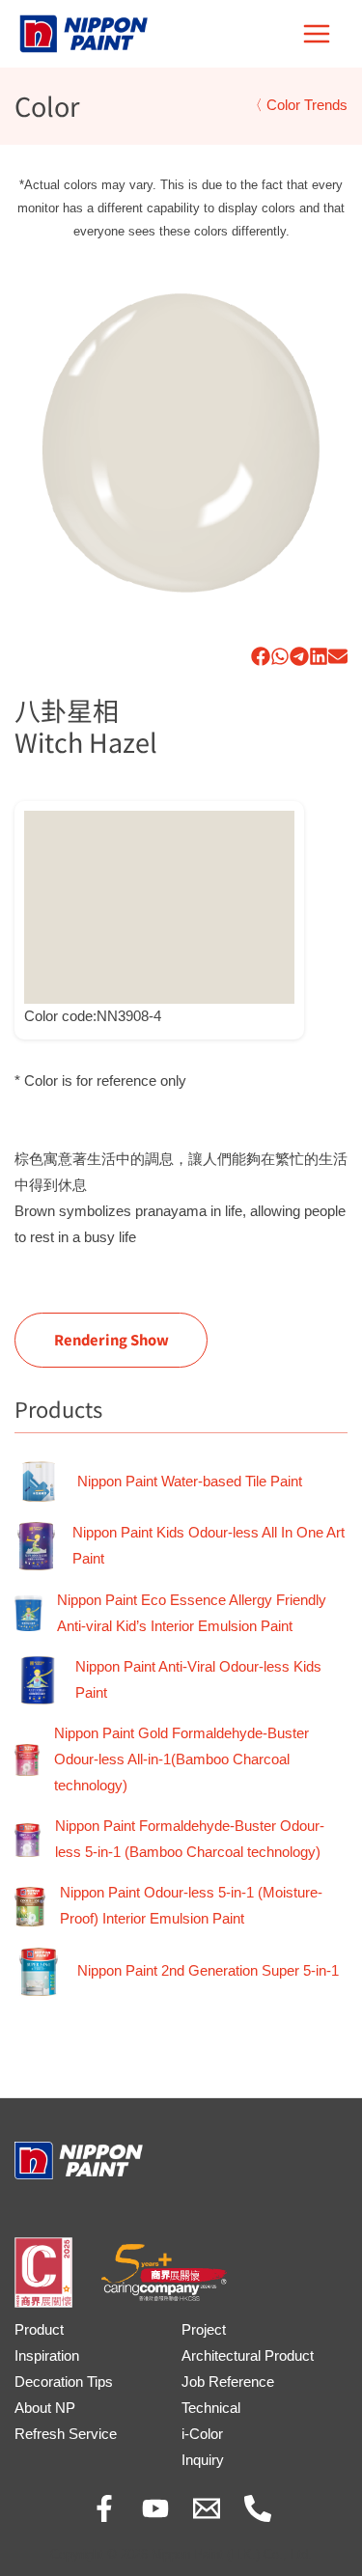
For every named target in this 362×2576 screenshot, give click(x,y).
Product (39, 2330)
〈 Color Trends (298, 105)
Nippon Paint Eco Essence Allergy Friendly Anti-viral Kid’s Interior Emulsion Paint (192, 1613)
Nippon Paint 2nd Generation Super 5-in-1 (208, 1971)
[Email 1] (207, 2508)
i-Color (202, 2434)
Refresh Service (66, 2434)
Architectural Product (248, 2356)
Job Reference (228, 2382)
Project (204, 2330)
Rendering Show (111, 1339)
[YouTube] (155, 2508)
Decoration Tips (64, 2382)
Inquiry (203, 2460)
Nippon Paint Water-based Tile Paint (190, 1482)
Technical (211, 2408)
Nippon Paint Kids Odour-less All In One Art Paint (209, 1546)
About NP (45, 2408)
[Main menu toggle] (317, 34)
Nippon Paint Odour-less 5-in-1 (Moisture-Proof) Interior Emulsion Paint (191, 1906)
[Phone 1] (258, 2508)
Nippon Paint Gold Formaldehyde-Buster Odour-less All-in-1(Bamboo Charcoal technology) (181, 1759)
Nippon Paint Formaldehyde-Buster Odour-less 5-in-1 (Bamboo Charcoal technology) (190, 1839)
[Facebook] (104, 2508)
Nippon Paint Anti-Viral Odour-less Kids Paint (198, 1680)
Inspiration (47, 2356)
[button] (261, 656)
